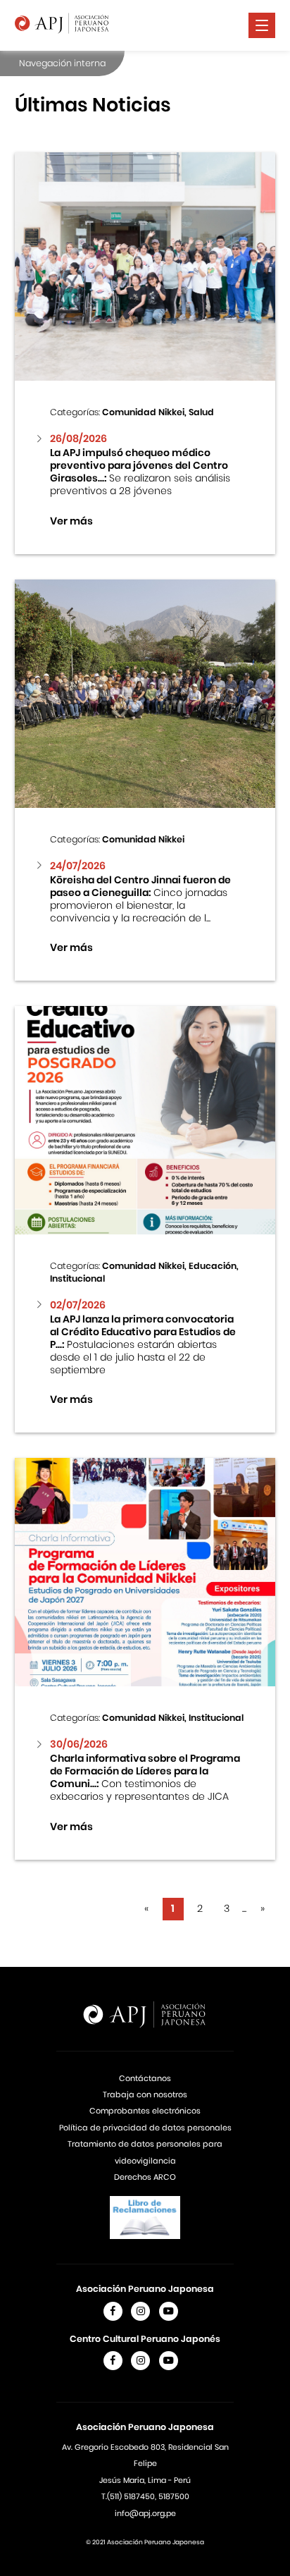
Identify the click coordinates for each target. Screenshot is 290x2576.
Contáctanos (145, 2078)
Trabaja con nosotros (145, 2094)
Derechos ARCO (145, 2177)
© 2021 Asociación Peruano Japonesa (145, 2542)
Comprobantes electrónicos (145, 2111)
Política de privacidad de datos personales (145, 2128)
